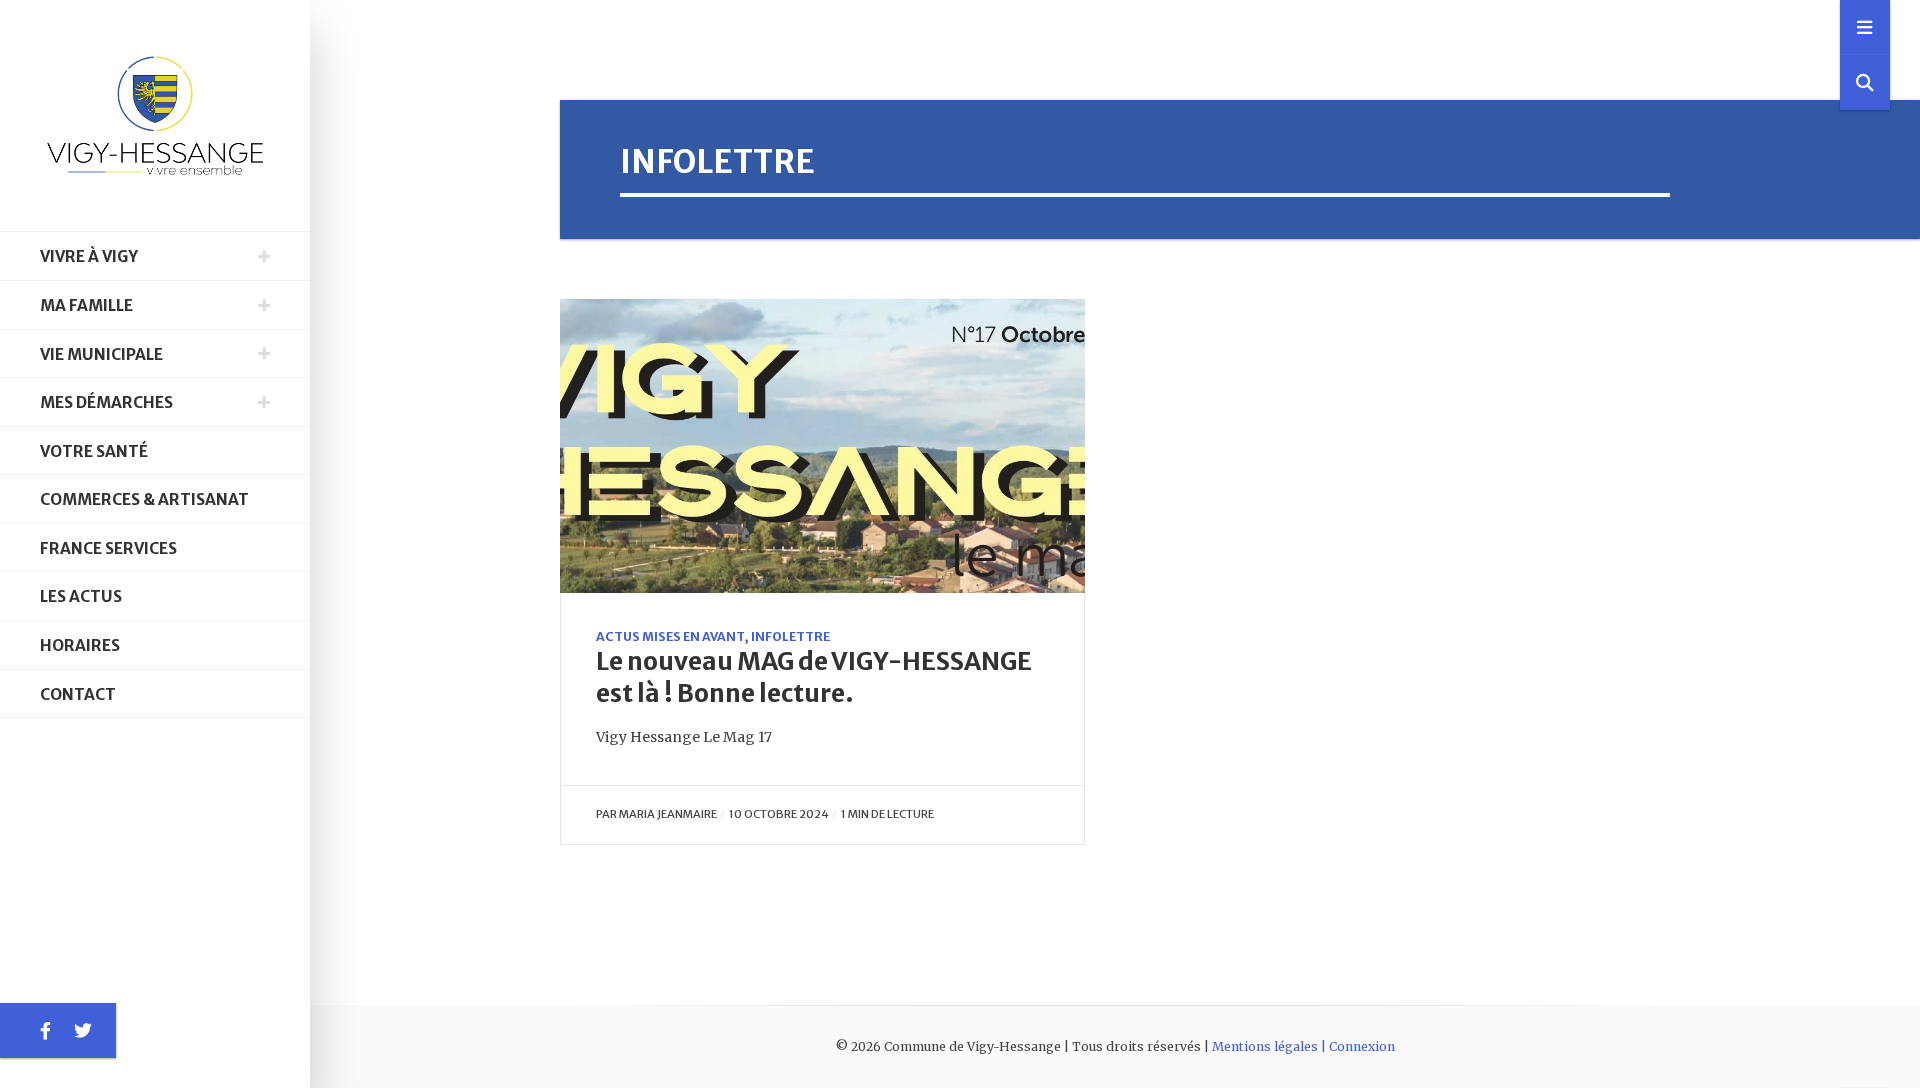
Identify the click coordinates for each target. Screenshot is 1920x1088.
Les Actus (81, 596)
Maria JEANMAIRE (668, 814)
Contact (78, 694)
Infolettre (790, 636)
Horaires (80, 645)
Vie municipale (101, 354)
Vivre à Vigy (89, 256)
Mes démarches (106, 402)
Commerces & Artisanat (144, 499)
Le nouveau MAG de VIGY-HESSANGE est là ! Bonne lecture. (814, 677)
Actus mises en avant (670, 636)
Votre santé (94, 451)
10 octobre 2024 (779, 814)
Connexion (1362, 1046)
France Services (108, 548)
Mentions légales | (1270, 1046)
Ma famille (86, 305)
